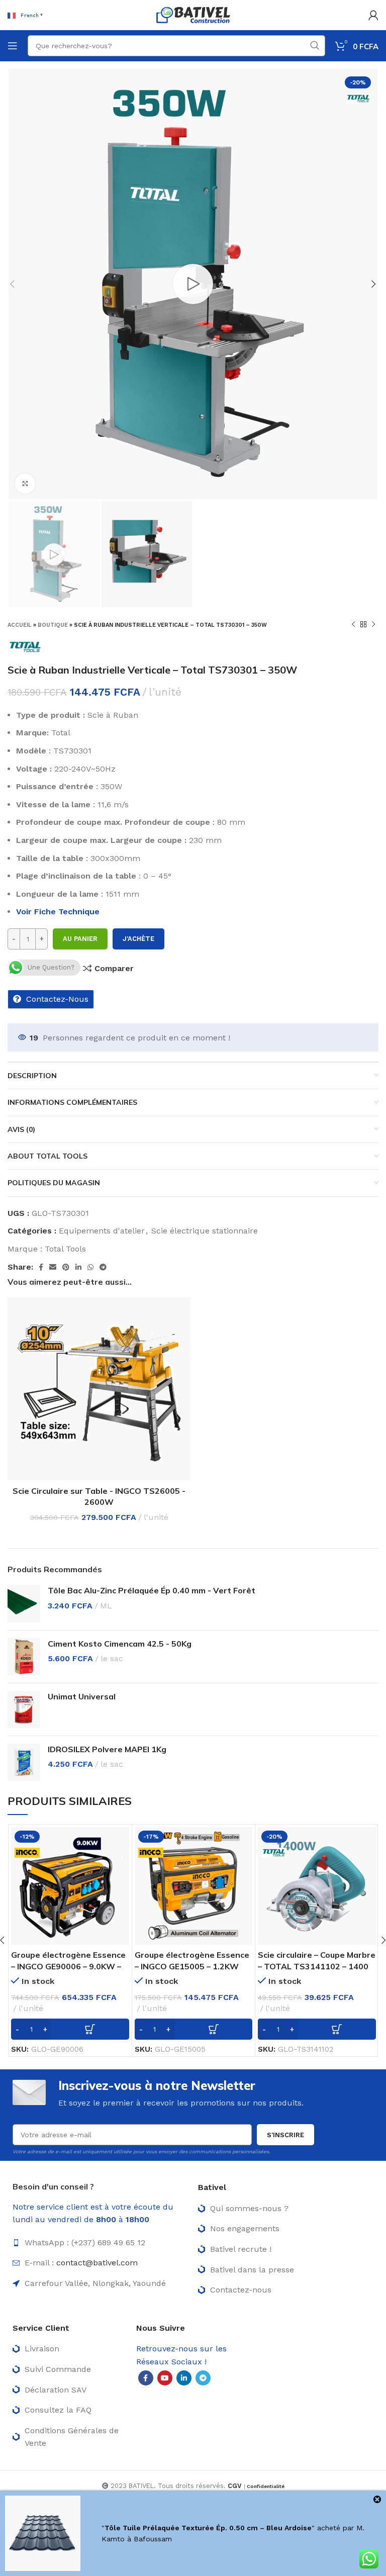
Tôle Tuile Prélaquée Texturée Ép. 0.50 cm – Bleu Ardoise (208, 2528)
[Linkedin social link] (78, 1267)
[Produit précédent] (353, 625)
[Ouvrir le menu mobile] (13, 46)
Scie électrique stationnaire (205, 1231)
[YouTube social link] (165, 2378)
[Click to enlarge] (25, 484)
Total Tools (65, 1249)
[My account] (373, 15)
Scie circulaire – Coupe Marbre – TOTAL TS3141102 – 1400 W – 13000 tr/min (317, 1966)
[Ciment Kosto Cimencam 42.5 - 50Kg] (24, 1657)
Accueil (20, 625)
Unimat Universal (82, 1696)
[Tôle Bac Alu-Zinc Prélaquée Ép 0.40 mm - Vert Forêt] (24, 1603)
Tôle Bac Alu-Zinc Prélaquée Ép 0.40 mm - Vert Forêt (152, 1590)
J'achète (138, 939)
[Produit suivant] (373, 625)
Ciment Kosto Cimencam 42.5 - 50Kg (120, 1644)
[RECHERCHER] (315, 46)
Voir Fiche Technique (58, 912)
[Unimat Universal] (24, 1709)
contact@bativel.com (97, 2263)
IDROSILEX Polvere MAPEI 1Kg (107, 1749)
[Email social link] (53, 1267)
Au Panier (80, 939)
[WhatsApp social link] (90, 1267)
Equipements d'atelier (102, 1231)
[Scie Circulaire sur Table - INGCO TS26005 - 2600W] (99, 1388)
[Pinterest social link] (66, 1267)
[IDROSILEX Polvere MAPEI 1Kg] (24, 1762)
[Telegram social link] (103, 1267)
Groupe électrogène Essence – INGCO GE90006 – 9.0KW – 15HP (68, 1966)
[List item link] (100, 2243)
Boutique (53, 625)
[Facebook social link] (41, 1267)
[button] (70, 2029)
